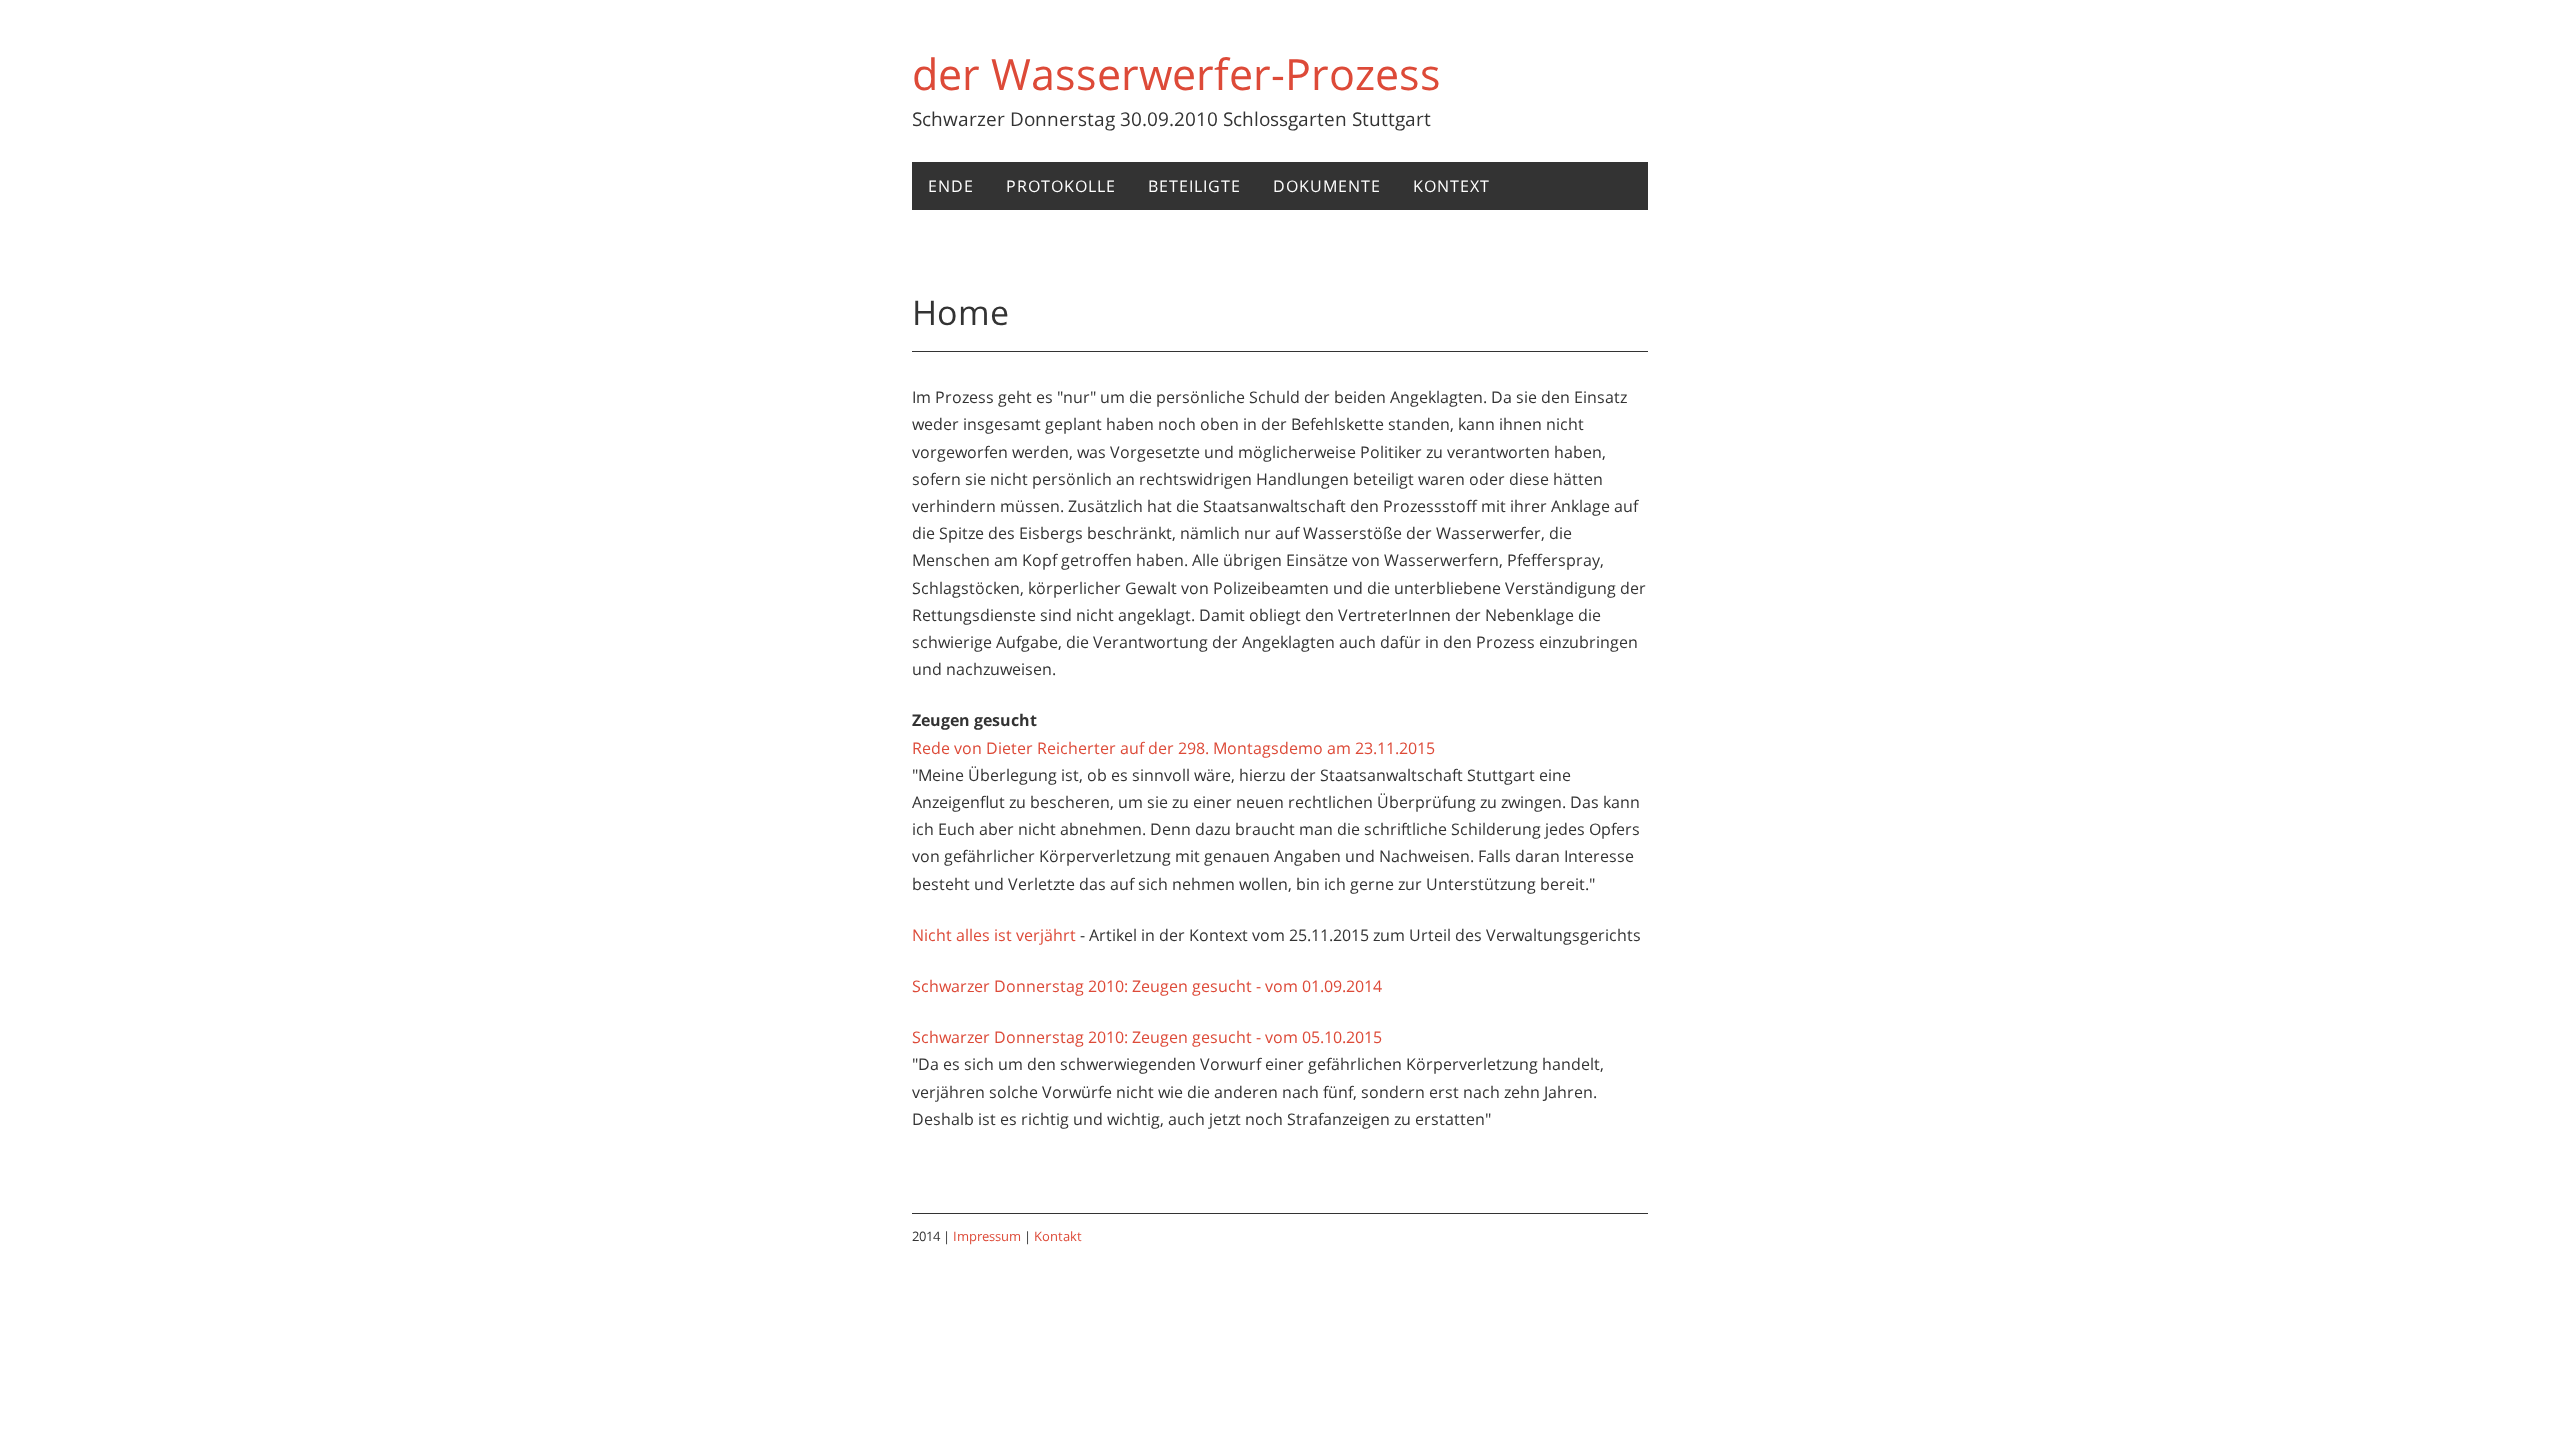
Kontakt (1058, 1236)
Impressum (987, 1236)
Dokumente (1327, 186)
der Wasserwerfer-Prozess (1176, 73)
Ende (951, 186)
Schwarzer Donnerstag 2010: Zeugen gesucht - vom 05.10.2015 (1147, 1037)
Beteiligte (1194, 186)
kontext (1451, 186)
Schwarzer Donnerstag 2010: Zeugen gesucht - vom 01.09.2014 (1147, 986)
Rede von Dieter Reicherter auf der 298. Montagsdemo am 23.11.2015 (1173, 748)
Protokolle (1061, 186)
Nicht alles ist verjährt (994, 935)
